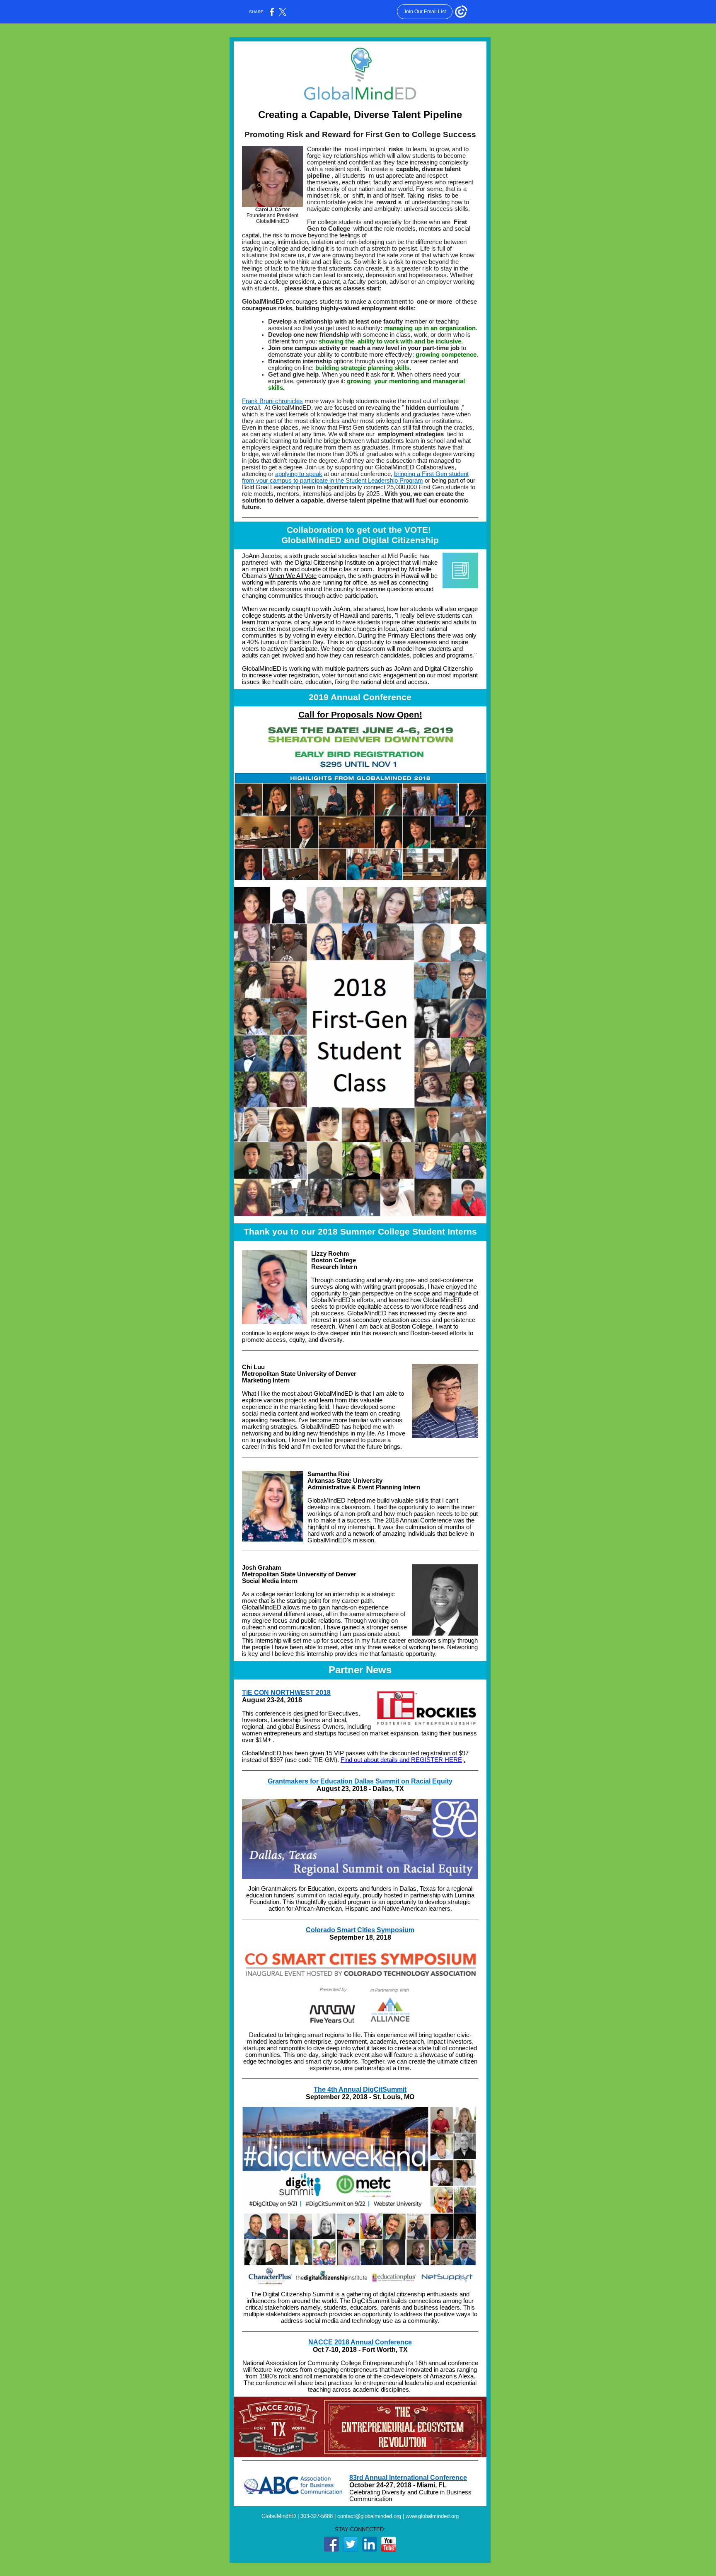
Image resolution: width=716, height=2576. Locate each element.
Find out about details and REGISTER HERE (401, 1760)
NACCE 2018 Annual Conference (360, 2342)
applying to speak (299, 474)
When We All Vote (293, 576)
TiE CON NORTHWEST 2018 (286, 1693)
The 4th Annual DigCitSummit (360, 2089)
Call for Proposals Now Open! (360, 715)
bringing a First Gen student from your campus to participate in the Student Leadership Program (355, 477)
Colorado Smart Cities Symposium (360, 1930)
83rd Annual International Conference (408, 2478)
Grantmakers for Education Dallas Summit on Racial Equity (360, 1781)
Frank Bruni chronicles (272, 401)
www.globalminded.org (432, 2516)
